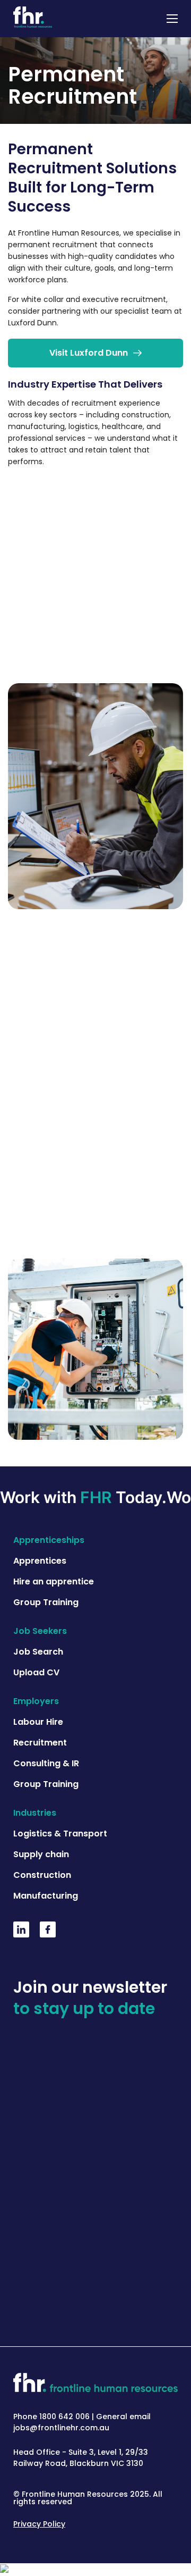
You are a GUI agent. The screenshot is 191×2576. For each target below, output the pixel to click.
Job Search (38, 1652)
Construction (42, 1875)
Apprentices (40, 1561)
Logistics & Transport (60, 1834)
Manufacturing (46, 1896)
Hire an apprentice (54, 1581)
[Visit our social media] (21, 1934)
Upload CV (36, 1672)
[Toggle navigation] (172, 19)
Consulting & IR (46, 1763)
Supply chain (41, 1854)
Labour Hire (38, 1722)
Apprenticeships (49, 1540)
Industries (35, 1813)
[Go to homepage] (33, 19)
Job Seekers (40, 1631)
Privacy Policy (39, 2524)
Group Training (46, 1602)
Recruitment (40, 1743)
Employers (36, 1701)
